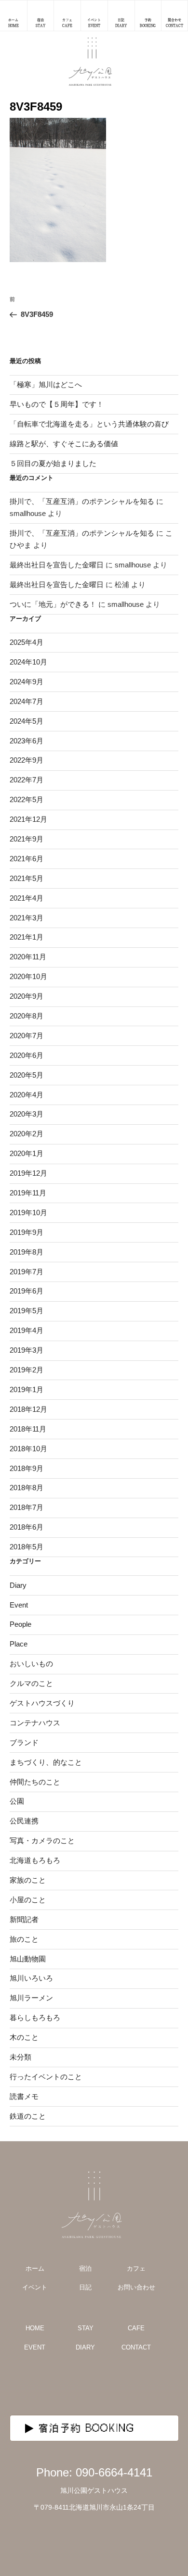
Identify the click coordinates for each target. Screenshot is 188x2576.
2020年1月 (27, 1153)
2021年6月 (27, 859)
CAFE (136, 2328)
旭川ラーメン (31, 1998)
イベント (35, 2287)
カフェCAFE (67, 23)
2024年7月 (27, 701)
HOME (35, 2328)
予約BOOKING (148, 23)
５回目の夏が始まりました (53, 463)
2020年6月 (27, 1055)
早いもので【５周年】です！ (57, 404)
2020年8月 (27, 1016)
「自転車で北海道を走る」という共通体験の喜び (89, 424)
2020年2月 (27, 1134)
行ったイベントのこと (46, 2077)
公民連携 (24, 1821)
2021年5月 (27, 878)
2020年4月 (27, 1095)
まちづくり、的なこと (46, 1762)
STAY (86, 2328)
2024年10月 (28, 662)
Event (19, 1605)
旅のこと (24, 1939)
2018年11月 (28, 1429)
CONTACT (136, 2347)
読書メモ (24, 2096)
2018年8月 (27, 1488)
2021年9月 (27, 839)
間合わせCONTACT (175, 23)
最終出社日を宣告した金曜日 (57, 565)
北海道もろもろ (35, 1860)
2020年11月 (28, 957)
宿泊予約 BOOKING (87, 2428)
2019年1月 (27, 1389)
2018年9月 (27, 1468)
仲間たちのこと (35, 1782)
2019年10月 (28, 1213)
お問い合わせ (136, 2287)
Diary (18, 1585)
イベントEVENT (94, 23)
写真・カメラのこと (42, 1841)
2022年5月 (27, 799)
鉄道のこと (28, 2116)
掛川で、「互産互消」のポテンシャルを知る (82, 501)
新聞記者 (24, 1919)
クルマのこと (31, 1683)
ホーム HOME (13, 23)
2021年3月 (27, 918)
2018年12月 (28, 1409)
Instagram (70, 2385)
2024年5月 (27, 721)
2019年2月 (27, 1370)
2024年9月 (27, 682)
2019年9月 (27, 1232)
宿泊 (85, 2268)
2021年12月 (28, 819)
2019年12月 (28, 1173)
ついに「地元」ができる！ (53, 604)
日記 (85, 2287)
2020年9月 (27, 996)
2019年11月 (28, 1193)
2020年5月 (27, 1075)
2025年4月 (27, 642)
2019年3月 (27, 1350)
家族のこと (28, 1880)
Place (19, 1644)
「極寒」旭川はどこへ (46, 384)
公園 (17, 1801)
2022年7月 (27, 780)
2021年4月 (27, 898)
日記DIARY (121, 23)
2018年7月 (27, 1507)
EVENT (35, 2347)
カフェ (136, 2268)
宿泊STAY (40, 23)
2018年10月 (28, 1449)
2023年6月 (27, 741)
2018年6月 (27, 1527)
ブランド (24, 1742)
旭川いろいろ (31, 1978)
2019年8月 (27, 1252)
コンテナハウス (35, 1723)
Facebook (118, 2385)
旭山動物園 (28, 1959)
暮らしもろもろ (35, 2017)
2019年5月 (27, 1311)
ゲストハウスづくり (42, 1703)
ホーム (35, 2268)
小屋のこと (28, 1900)
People (20, 1624)
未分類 (20, 2057)
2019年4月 (27, 1330)
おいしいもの (31, 1664)
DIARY (85, 2347)
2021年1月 (27, 937)
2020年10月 (28, 976)
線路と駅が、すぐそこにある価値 (64, 444)
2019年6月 (27, 1291)
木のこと (24, 2037)
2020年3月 (27, 1114)
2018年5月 (27, 1547)
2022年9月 (27, 760)
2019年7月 (27, 1272)
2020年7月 (27, 1036)
